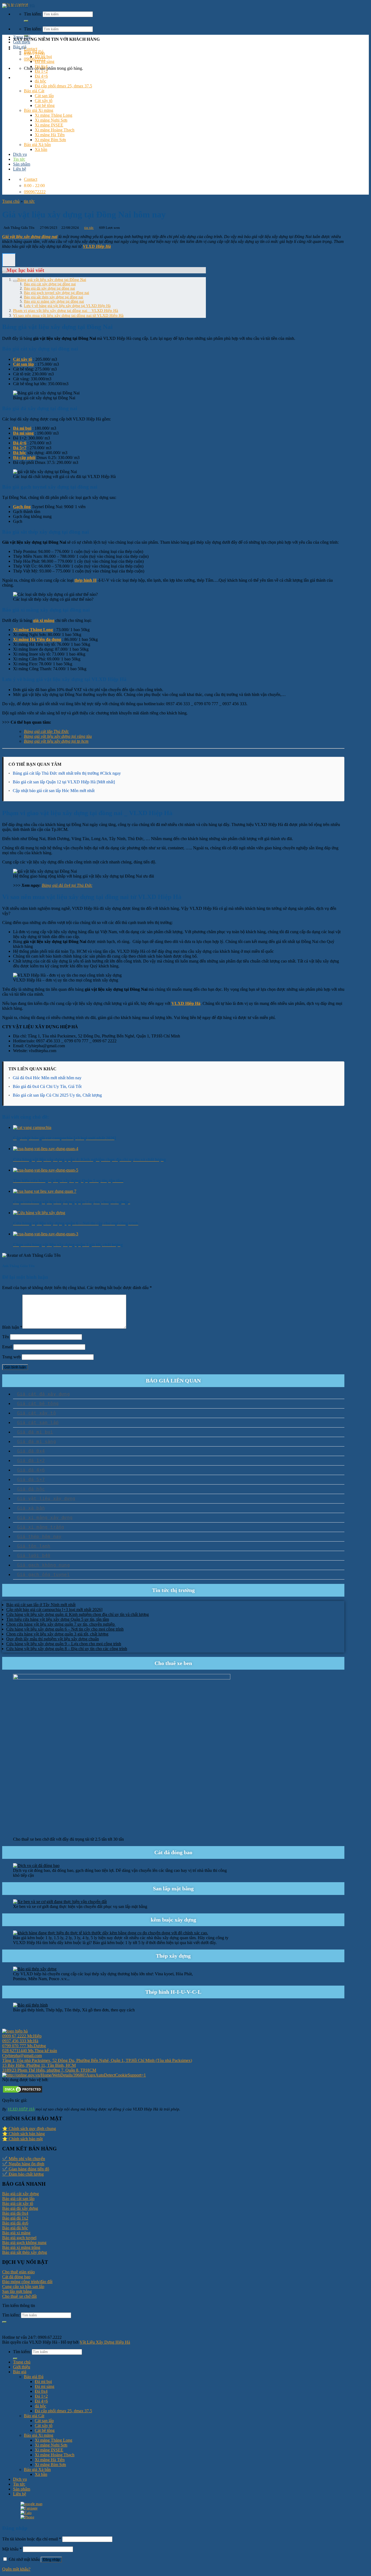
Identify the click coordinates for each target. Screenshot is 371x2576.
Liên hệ (20, 169)
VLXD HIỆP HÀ (21, 2109)
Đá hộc (20, 453)
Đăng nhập (51, 2560)
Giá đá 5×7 (31, 1480)
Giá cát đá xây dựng (43, 1394)
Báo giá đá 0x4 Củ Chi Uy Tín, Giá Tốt (47, 1086)
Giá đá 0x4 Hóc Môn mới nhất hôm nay (47, 1078)
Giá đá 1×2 (31, 1461)
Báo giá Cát (34, 91)
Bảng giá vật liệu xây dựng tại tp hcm (56, 741)
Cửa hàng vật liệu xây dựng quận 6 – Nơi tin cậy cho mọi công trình (65, 1629)
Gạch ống (22, 507)
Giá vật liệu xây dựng (46, 1499)
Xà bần (41, 149)
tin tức (29, 201)
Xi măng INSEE (49, 125)
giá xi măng (44, 620)
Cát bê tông (45, 105)
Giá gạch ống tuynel (43, 1575)
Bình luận (12, 1327)
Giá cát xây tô (37, 1413)
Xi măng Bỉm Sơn (50, 140)
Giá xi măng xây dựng (45, 1518)
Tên (6, 1337)
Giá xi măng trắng (41, 1527)
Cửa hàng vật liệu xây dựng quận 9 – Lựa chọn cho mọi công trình (64, 1644)
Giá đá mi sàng (37, 1442)
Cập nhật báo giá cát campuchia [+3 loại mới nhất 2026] (54, 1610)
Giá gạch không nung (43, 1565)
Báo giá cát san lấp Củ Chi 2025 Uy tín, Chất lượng (57, 1095)
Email (7, 1347)
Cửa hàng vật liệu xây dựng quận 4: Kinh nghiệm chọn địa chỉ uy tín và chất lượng (78, 1614)
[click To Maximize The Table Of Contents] (9, 260)
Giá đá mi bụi (35, 1432)
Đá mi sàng (45, 61)
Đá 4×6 (41, 76)
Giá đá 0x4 (31, 1451)
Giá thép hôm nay (39, 1537)
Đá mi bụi (43, 57)
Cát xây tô (44, 101)
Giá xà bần (31, 1508)
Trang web (11, 1357)
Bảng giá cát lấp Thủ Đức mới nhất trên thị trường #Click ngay (67, 773)
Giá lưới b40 (34, 1556)
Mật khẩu (12, 2549)
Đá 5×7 (20, 448)
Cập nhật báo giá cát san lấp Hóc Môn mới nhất (54, 791)
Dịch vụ (20, 154)
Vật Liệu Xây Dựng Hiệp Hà (105, 2342)
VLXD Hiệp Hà (97, 246)
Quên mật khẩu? (16, 2569)
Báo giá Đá (34, 52)
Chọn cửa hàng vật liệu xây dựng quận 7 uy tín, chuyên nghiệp (61, 1624)
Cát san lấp (44, 96)
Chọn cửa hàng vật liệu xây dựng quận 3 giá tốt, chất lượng (57, 1634)
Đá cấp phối (24, 458)
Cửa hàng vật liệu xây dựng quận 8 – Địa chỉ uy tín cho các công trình (67, 1649)
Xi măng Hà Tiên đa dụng (37, 639)
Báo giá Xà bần (37, 145)
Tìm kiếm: (33, 29)
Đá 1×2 (41, 71)
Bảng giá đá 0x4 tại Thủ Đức (67, 885)
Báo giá (20, 47)
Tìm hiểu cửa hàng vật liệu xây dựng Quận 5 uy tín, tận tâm (58, 1619)
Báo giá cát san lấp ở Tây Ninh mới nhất (41, 1605)
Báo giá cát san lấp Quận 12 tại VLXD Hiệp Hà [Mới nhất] (64, 782)
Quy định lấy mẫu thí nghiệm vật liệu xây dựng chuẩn (53, 1639)
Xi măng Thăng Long (54, 115)
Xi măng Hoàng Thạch (55, 130)
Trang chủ (22, 37)
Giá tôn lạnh (34, 1546)
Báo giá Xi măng (39, 110)
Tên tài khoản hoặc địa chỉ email (32, 2539)
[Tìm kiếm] (26, 21)
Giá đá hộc (31, 1489)
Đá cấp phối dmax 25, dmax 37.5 (63, 86)
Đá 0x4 (41, 66)
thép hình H (85, 580)
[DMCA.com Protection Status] (23, 2092)
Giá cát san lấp (38, 1423)
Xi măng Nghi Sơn (51, 120)
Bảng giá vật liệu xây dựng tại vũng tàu (58, 736)
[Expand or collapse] (4, 272)
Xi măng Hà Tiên (50, 135)
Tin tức (19, 159)
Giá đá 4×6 (31, 1470)
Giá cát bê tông (38, 1403)
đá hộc (40, 81)
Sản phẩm (22, 164)
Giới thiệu (22, 42)
